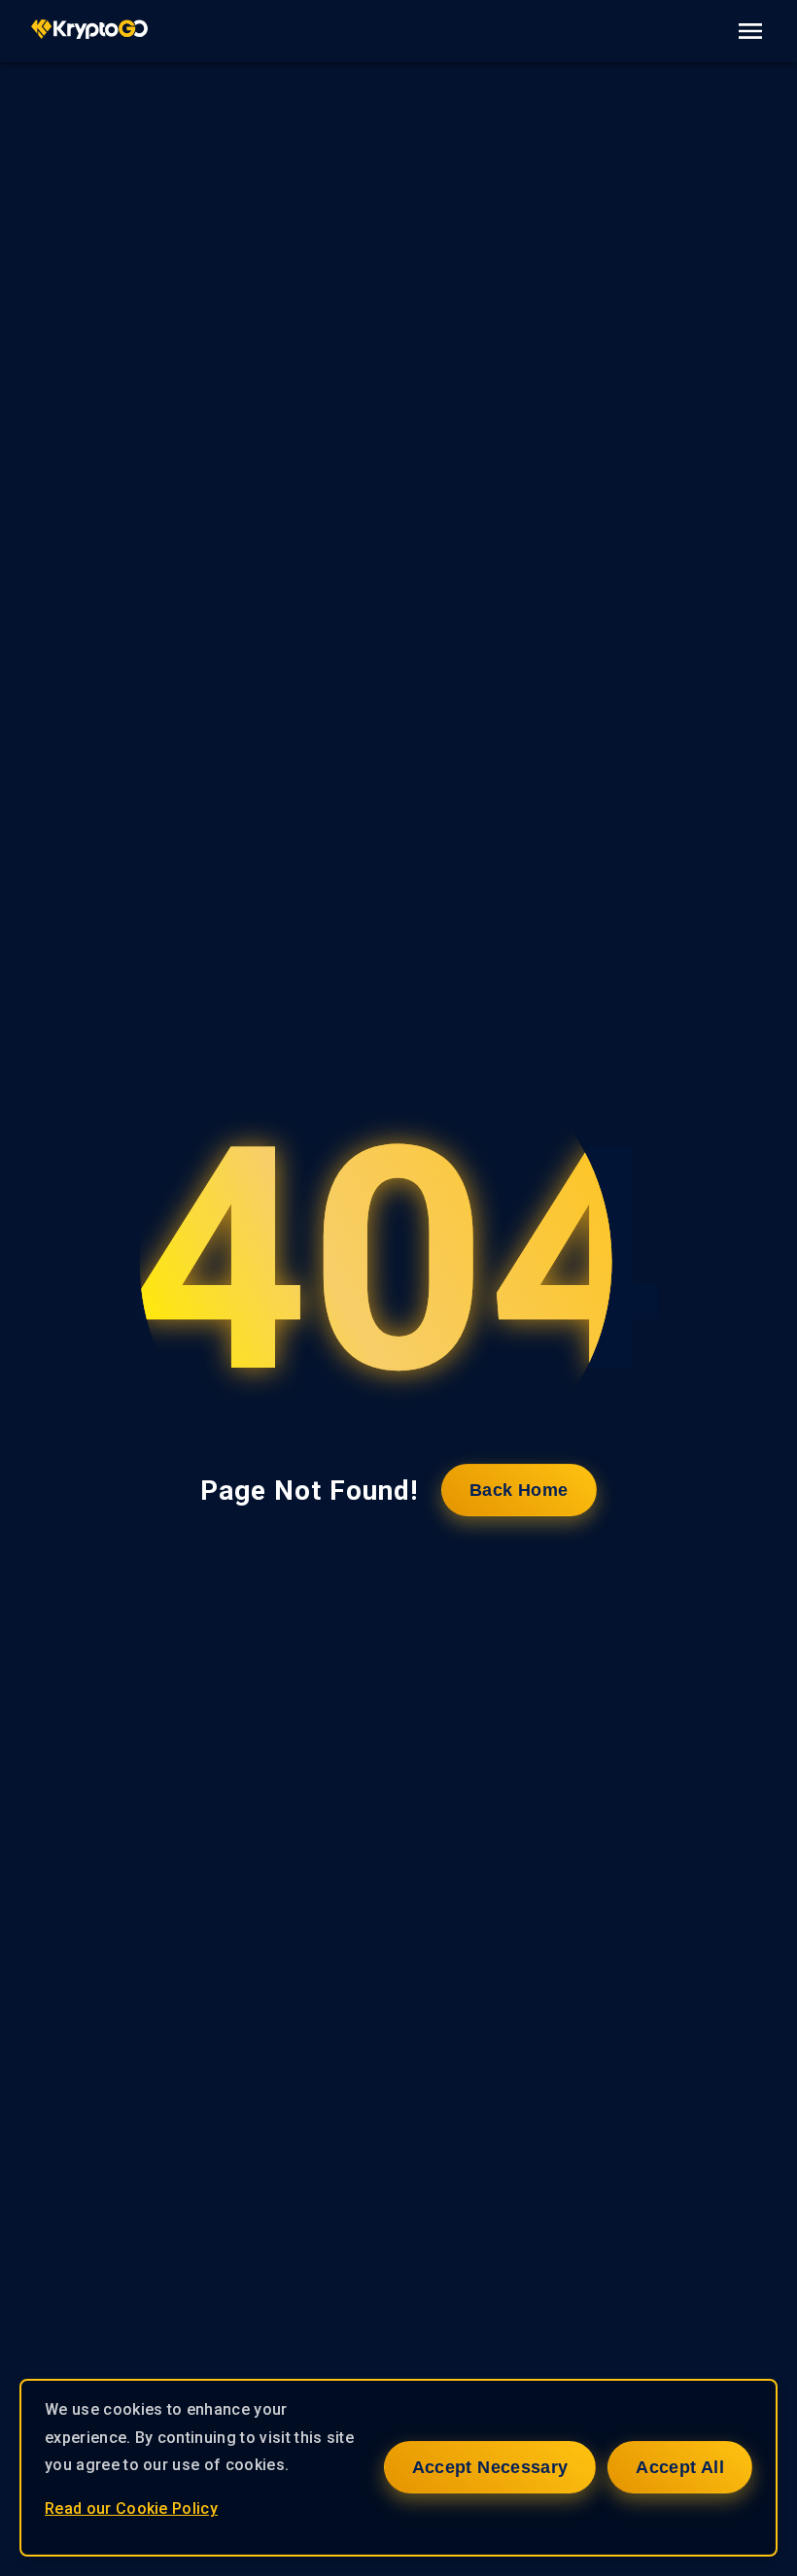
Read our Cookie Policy (131, 2508)
